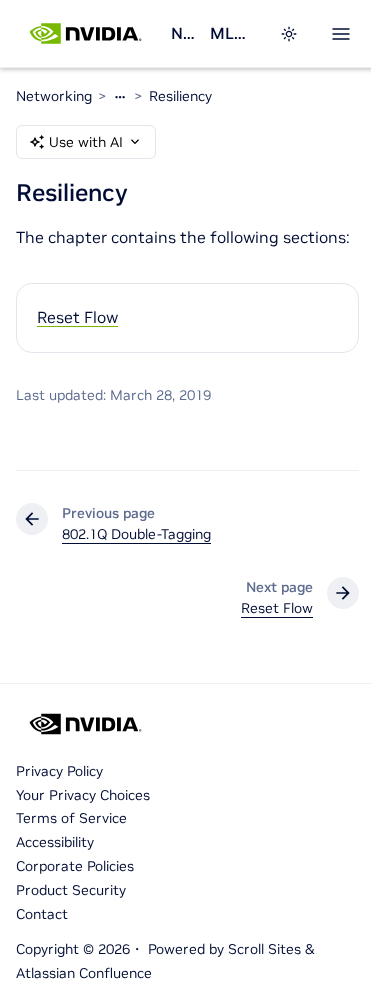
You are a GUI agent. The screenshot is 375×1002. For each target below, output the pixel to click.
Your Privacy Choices (83, 795)
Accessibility (55, 842)
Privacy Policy (59, 771)
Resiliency (180, 96)
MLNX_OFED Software (232, 33)
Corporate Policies (75, 866)
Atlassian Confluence (84, 973)
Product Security (71, 890)
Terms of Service (71, 818)
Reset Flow (77, 317)
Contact (42, 914)
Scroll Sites (264, 949)
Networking (182, 33)
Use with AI (86, 142)
